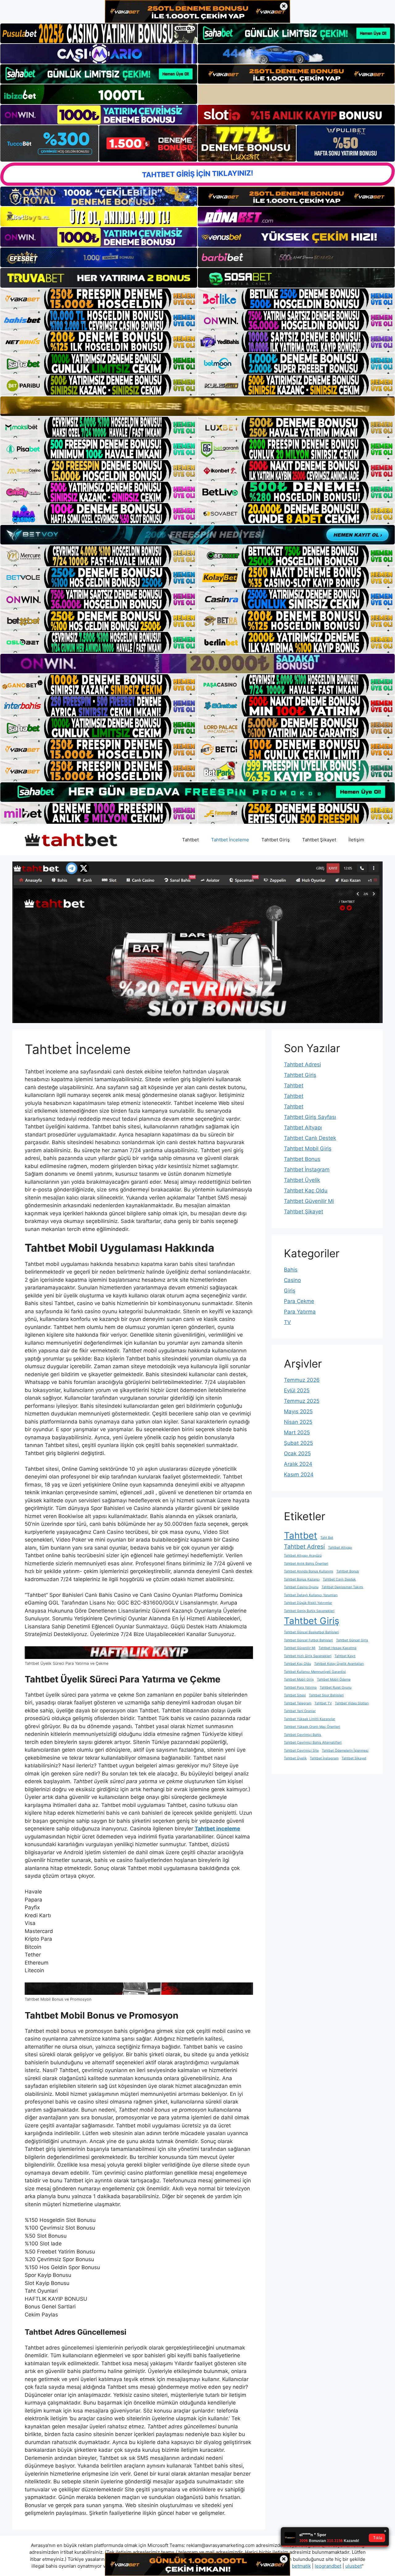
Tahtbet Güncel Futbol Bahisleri (308, 1640)
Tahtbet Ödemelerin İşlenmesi (345, 1751)
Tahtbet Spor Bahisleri (326, 1695)
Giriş (290, 1291)
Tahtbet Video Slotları (352, 1703)
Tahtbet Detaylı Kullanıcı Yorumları (311, 1595)
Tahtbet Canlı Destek (310, 1138)
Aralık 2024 (298, 1464)
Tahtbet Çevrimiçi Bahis (303, 1735)
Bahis (291, 1270)
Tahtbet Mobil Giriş (308, 1148)
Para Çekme (299, 1301)
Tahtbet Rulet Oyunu (336, 1688)
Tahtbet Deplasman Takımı (342, 1587)
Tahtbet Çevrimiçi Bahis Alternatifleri (313, 1743)
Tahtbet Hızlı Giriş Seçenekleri (308, 1656)
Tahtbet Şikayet (319, 840)
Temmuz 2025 (302, 1401)
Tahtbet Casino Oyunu (301, 1587)
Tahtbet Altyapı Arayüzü (303, 1556)
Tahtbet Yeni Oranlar (300, 1711)
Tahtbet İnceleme (230, 840)
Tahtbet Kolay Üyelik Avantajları (339, 1664)
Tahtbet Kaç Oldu (306, 1191)
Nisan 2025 (298, 1422)
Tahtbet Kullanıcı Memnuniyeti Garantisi (315, 1672)
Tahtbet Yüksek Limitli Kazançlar (310, 1719)
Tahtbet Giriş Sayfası (310, 1117)
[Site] (99, 299)
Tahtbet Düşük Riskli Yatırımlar (308, 1603)
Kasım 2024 (299, 1474)
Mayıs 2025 (298, 1411)
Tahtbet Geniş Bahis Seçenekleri (309, 1611)
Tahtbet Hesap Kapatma (337, 1648)
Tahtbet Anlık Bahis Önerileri (306, 1564)
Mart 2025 (297, 1432)
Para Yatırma (300, 1312)
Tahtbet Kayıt (345, 1656)
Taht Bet (327, 1538)
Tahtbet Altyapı (303, 1127)
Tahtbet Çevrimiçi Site (301, 1751)
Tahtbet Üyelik (302, 1180)
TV (287, 1322)
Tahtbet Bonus (302, 1159)
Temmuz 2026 (302, 1380)
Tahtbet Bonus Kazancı (302, 1579)
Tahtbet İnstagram (307, 1170)
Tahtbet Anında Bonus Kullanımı (309, 1571)
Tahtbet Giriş (276, 840)
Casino (292, 1280)
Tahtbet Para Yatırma (300, 1688)
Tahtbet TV (323, 1703)
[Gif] (197, 406)
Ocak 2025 (297, 1453)
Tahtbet (190, 840)
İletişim (356, 840)
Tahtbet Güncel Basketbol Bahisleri (311, 1632)
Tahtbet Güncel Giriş (352, 1640)
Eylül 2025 (297, 1390)
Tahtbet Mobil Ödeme (334, 1679)
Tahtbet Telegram (298, 1703)
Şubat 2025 (298, 1443)
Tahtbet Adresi (302, 1064)
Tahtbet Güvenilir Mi (309, 1201)
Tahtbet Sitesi (295, 1695)
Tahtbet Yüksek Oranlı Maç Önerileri (312, 1727)
